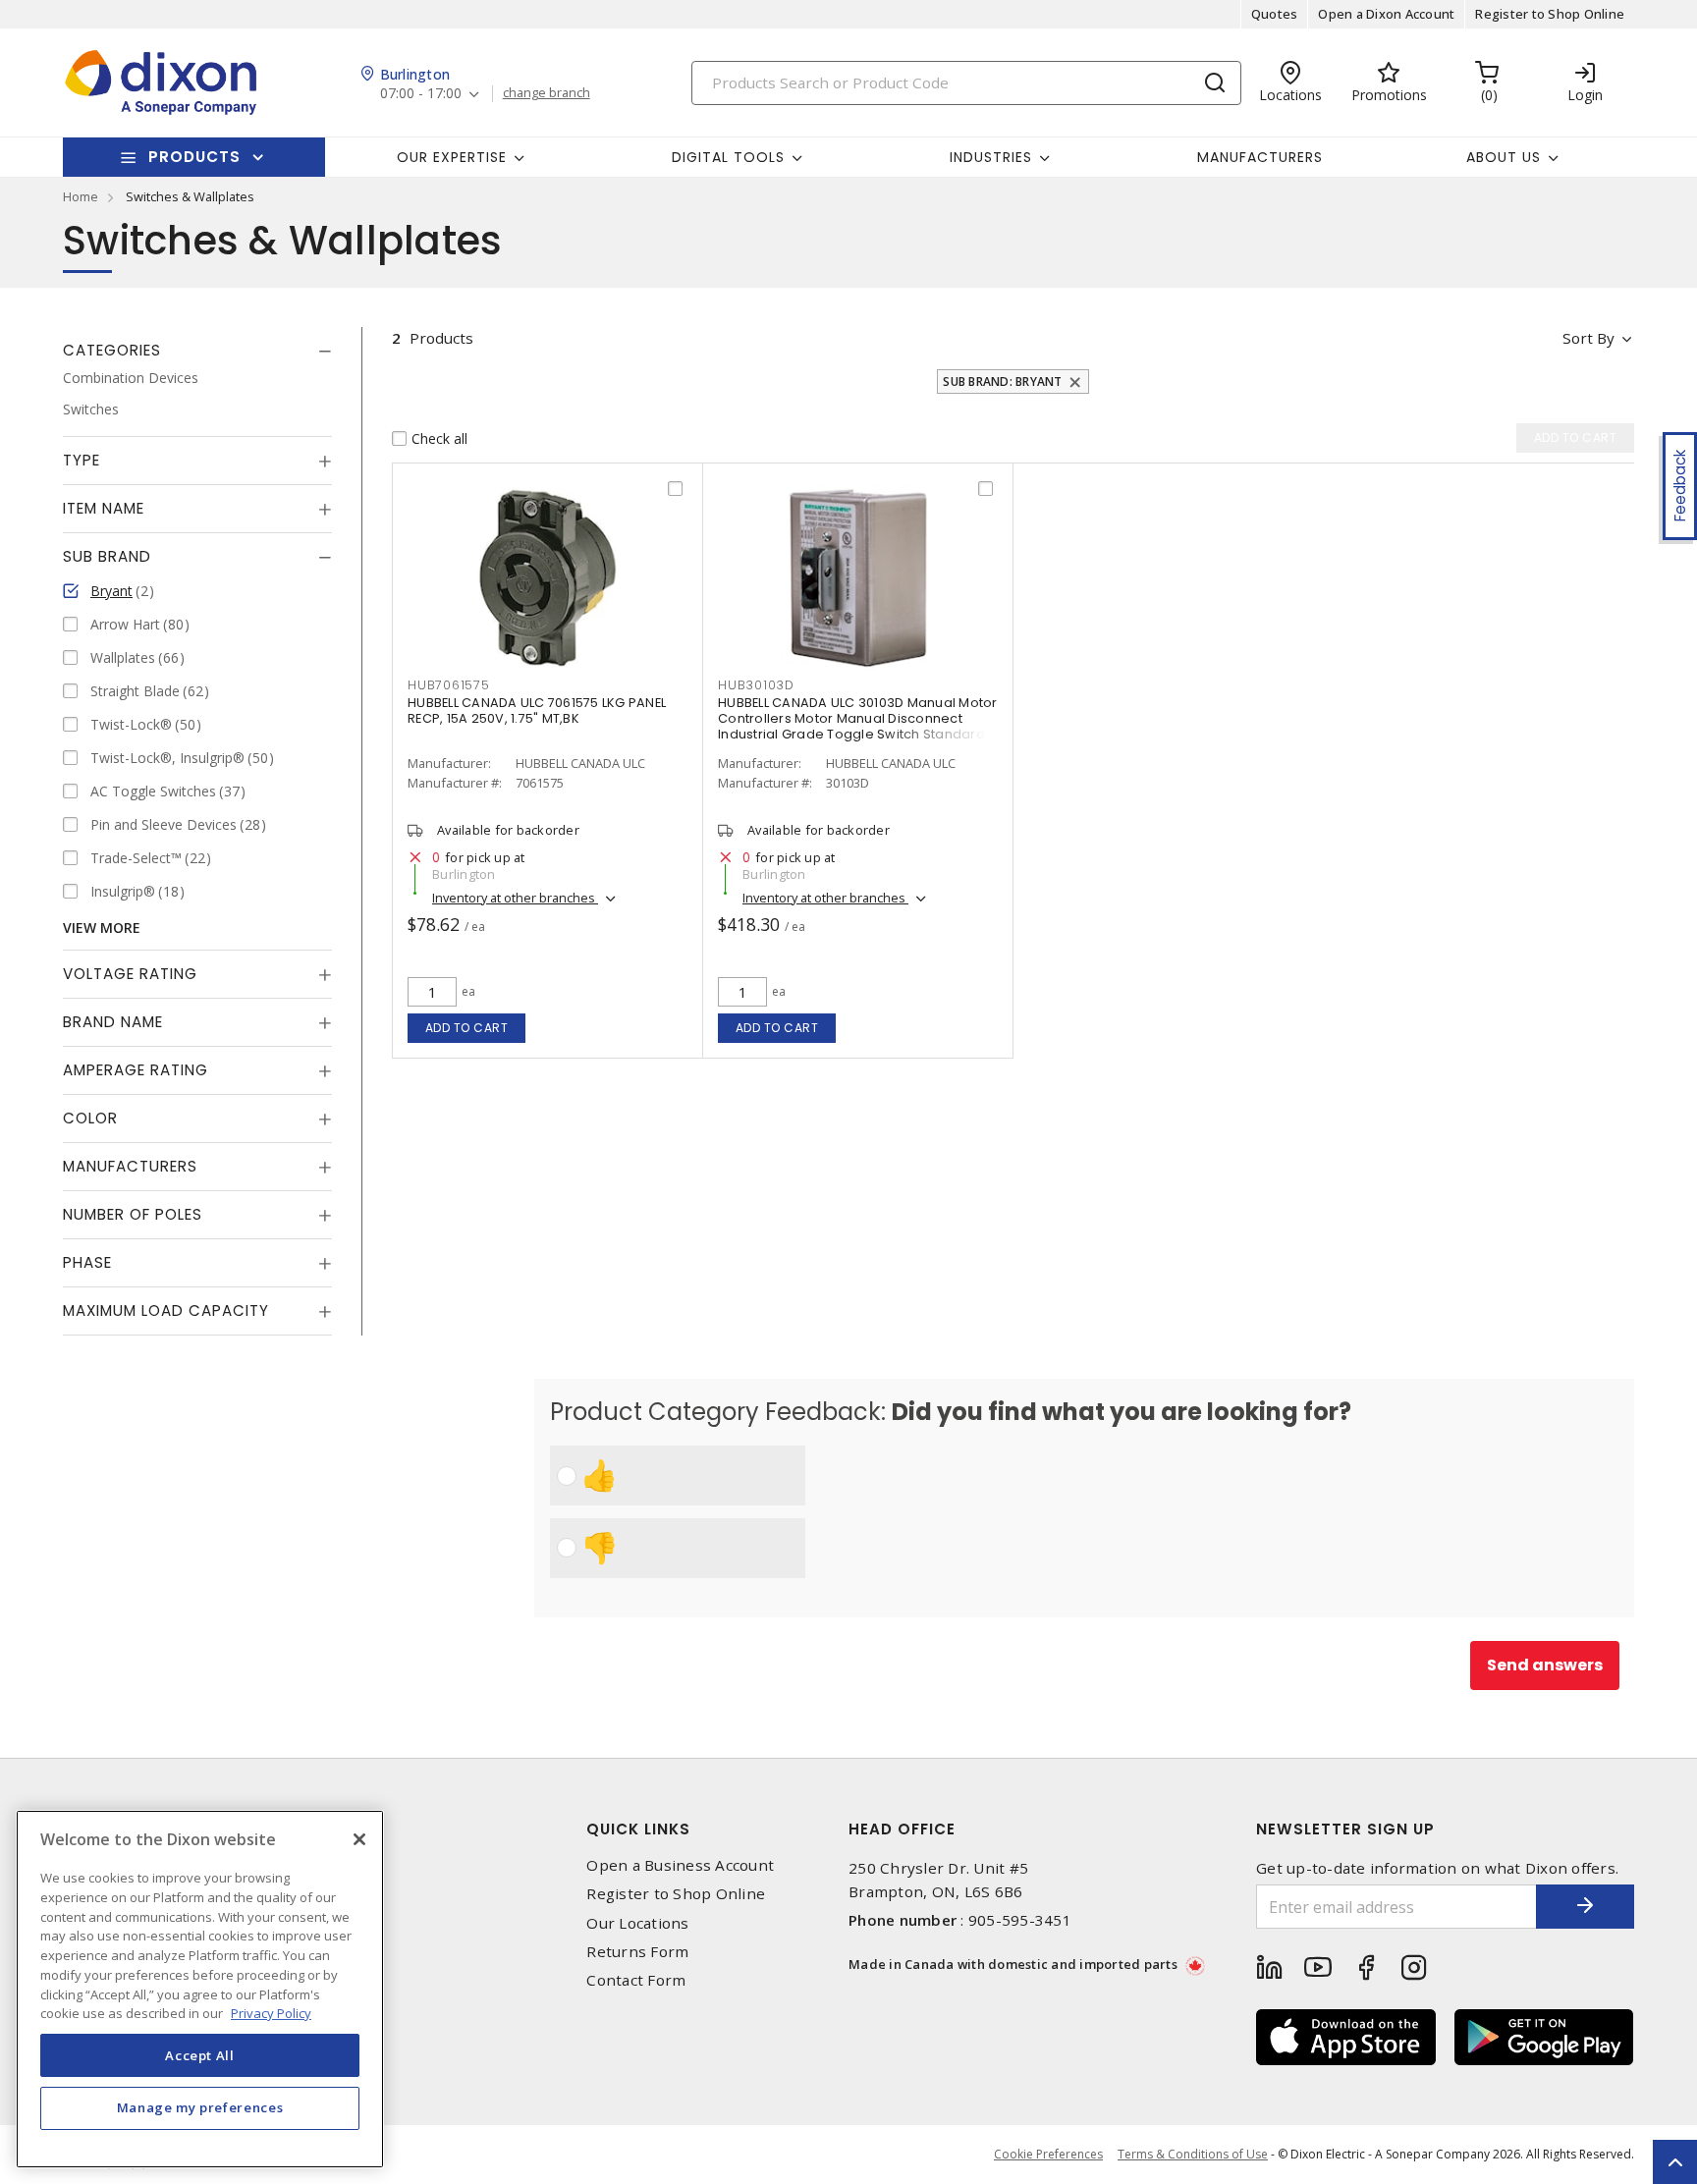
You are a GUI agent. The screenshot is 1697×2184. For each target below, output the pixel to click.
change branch (547, 93)
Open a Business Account (680, 1865)
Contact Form (636, 1980)
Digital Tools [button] (728, 157)
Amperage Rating (136, 1070)
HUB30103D (756, 685)
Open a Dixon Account (1386, 14)
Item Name (104, 508)
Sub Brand (107, 556)
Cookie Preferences (1048, 2155)
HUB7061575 (449, 685)
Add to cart (467, 1028)
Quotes (1275, 14)
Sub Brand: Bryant (1002, 382)
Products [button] (194, 157)
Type (82, 460)
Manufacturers (1260, 157)
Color (90, 1118)
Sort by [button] (1588, 338)
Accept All (200, 2054)
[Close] (359, 1839)
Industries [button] (991, 157)
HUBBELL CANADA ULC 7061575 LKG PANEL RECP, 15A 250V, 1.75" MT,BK (537, 710)
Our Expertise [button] (452, 157)
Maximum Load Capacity (166, 1310)
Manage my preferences (200, 2107)
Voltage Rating (130, 974)
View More (102, 928)
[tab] (197, 351)
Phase (87, 1262)
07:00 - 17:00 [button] (421, 94)
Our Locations (637, 1923)
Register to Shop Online (1550, 14)
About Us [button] (1504, 157)
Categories (112, 350)
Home (81, 196)
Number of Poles (133, 1214)
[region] (200, 1989)
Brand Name (113, 1022)
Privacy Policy (271, 2012)
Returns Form (637, 1952)
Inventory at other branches (515, 898)
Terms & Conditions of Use (1193, 2154)
